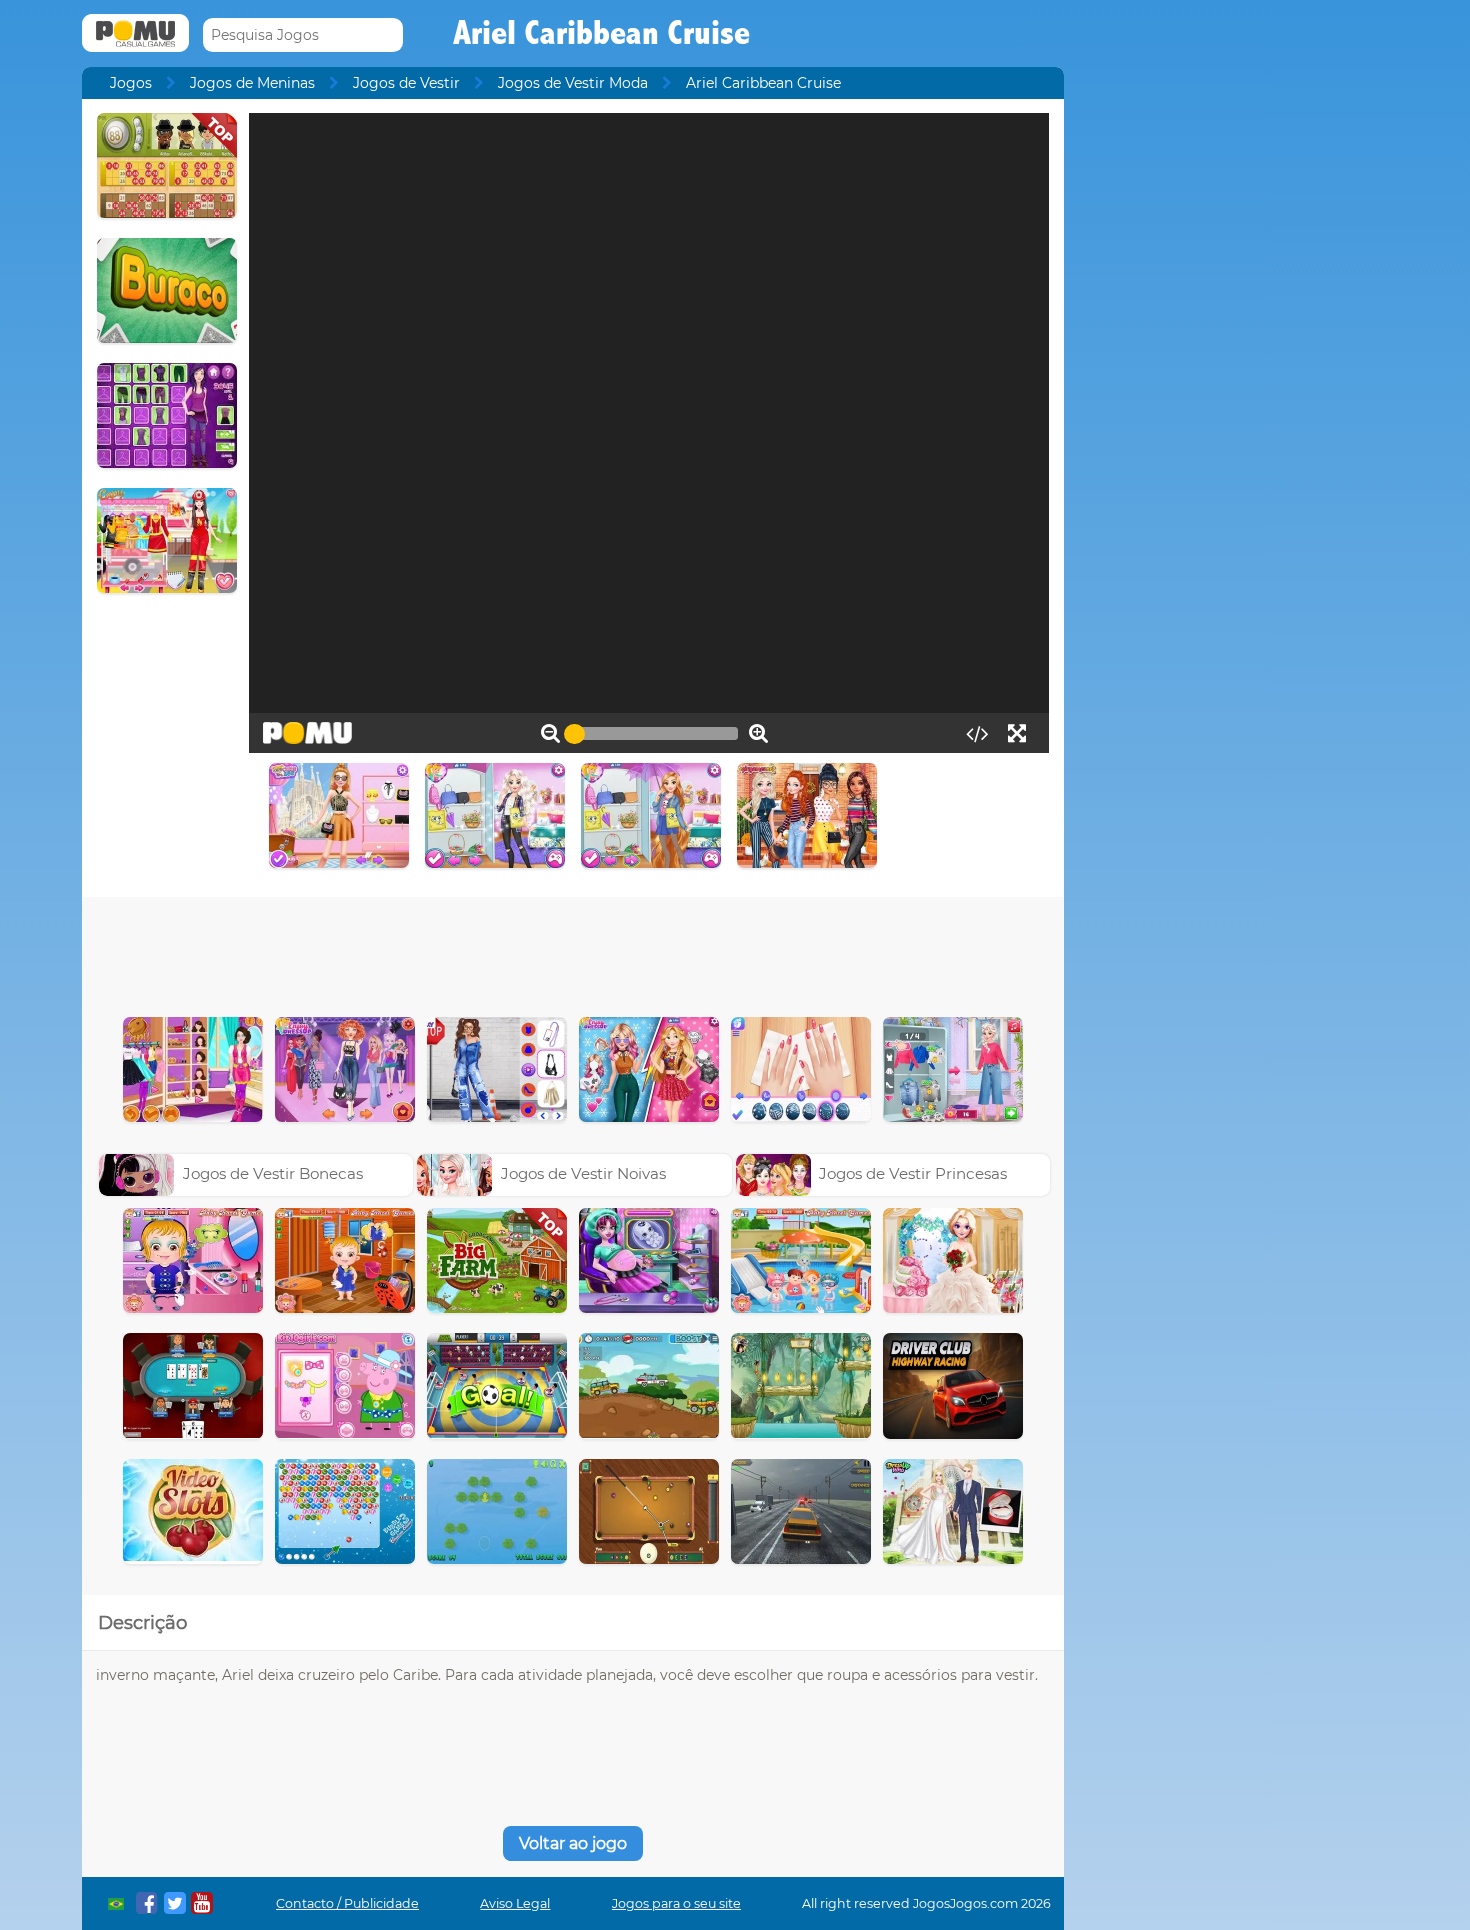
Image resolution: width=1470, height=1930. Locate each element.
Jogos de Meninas (252, 83)
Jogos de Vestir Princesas (913, 1173)
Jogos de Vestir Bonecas (273, 1173)
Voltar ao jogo (573, 1843)
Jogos (131, 83)
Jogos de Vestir (406, 83)
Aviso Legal (515, 1903)
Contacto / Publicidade (347, 1903)
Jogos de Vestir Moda (573, 83)
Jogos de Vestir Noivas (583, 1173)
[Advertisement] (573, 952)
